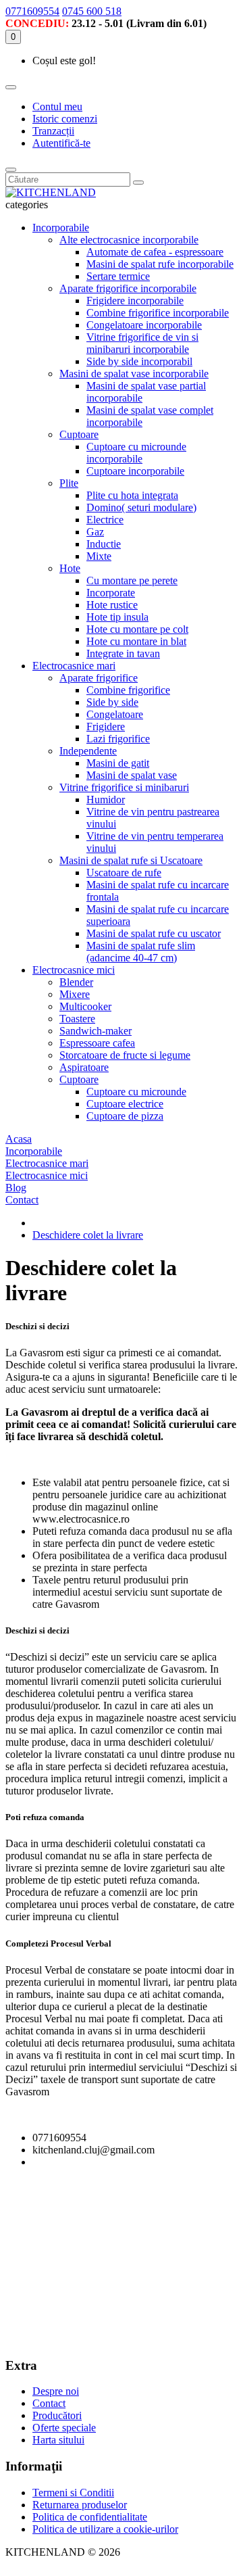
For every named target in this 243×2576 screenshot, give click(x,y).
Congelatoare (115, 714)
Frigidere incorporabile (135, 301)
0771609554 (32, 11)
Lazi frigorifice (118, 739)
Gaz (95, 532)
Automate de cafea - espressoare (155, 252)
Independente (88, 751)
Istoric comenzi (65, 119)
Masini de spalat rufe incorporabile (160, 264)
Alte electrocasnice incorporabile (129, 240)
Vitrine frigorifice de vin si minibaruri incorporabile (142, 343)
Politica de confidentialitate (90, 2517)
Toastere (77, 1019)
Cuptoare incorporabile (135, 471)
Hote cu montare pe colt (137, 629)
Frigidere (106, 726)
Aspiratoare (84, 1067)
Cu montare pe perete (132, 580)
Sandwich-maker (96, 1031)
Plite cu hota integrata (132, 495)
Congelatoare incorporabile (144, 325)
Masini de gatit (118, 763)
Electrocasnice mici (74, 970)
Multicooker (85, 1006)
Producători (57, 2415)
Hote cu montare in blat (136, 641)
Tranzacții (53, 131)
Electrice (105, 520)
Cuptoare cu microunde (136, 1092)
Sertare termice (118, 276)
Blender (76, 982)
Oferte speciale (64, 2428)
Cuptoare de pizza (125, 1116)
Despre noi (56, 2391)
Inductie (104, 544)
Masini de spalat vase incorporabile (134, 374)
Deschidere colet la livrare (88, 1235)
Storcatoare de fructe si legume (125, 1055)
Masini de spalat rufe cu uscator (154, 933)
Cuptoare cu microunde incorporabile (136, 453)
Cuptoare (79, 434)
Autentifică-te (61, 143)
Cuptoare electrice (125, 1104)
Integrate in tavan (123, 653)
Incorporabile (61, 228)
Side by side (112, 702)
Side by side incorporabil (139, 361)
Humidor (106, 800)
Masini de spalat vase (132, 775)
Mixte (99, 556)
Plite (69, 483)
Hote (70, 568)
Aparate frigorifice (99, 678)
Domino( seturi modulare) (141, 507)
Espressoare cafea (97, 1043)
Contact (49, 2403)
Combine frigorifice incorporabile (158, 313)
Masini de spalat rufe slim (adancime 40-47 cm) (141, 952)
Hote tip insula (117, 617)
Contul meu (57, 106)
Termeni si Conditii (73, 2492)
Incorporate (111, 593)
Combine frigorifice (128, 690)
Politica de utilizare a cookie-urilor (105, 2529)
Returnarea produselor (80, 2505)
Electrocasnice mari (74, 666)
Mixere (75, 994)
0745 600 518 (92, 11)
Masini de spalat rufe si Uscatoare (131, 860)
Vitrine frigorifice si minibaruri (124, 787)
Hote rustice (112, 605)
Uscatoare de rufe (124, 873)
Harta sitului (58, 2440)
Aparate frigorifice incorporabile (128, 288)
